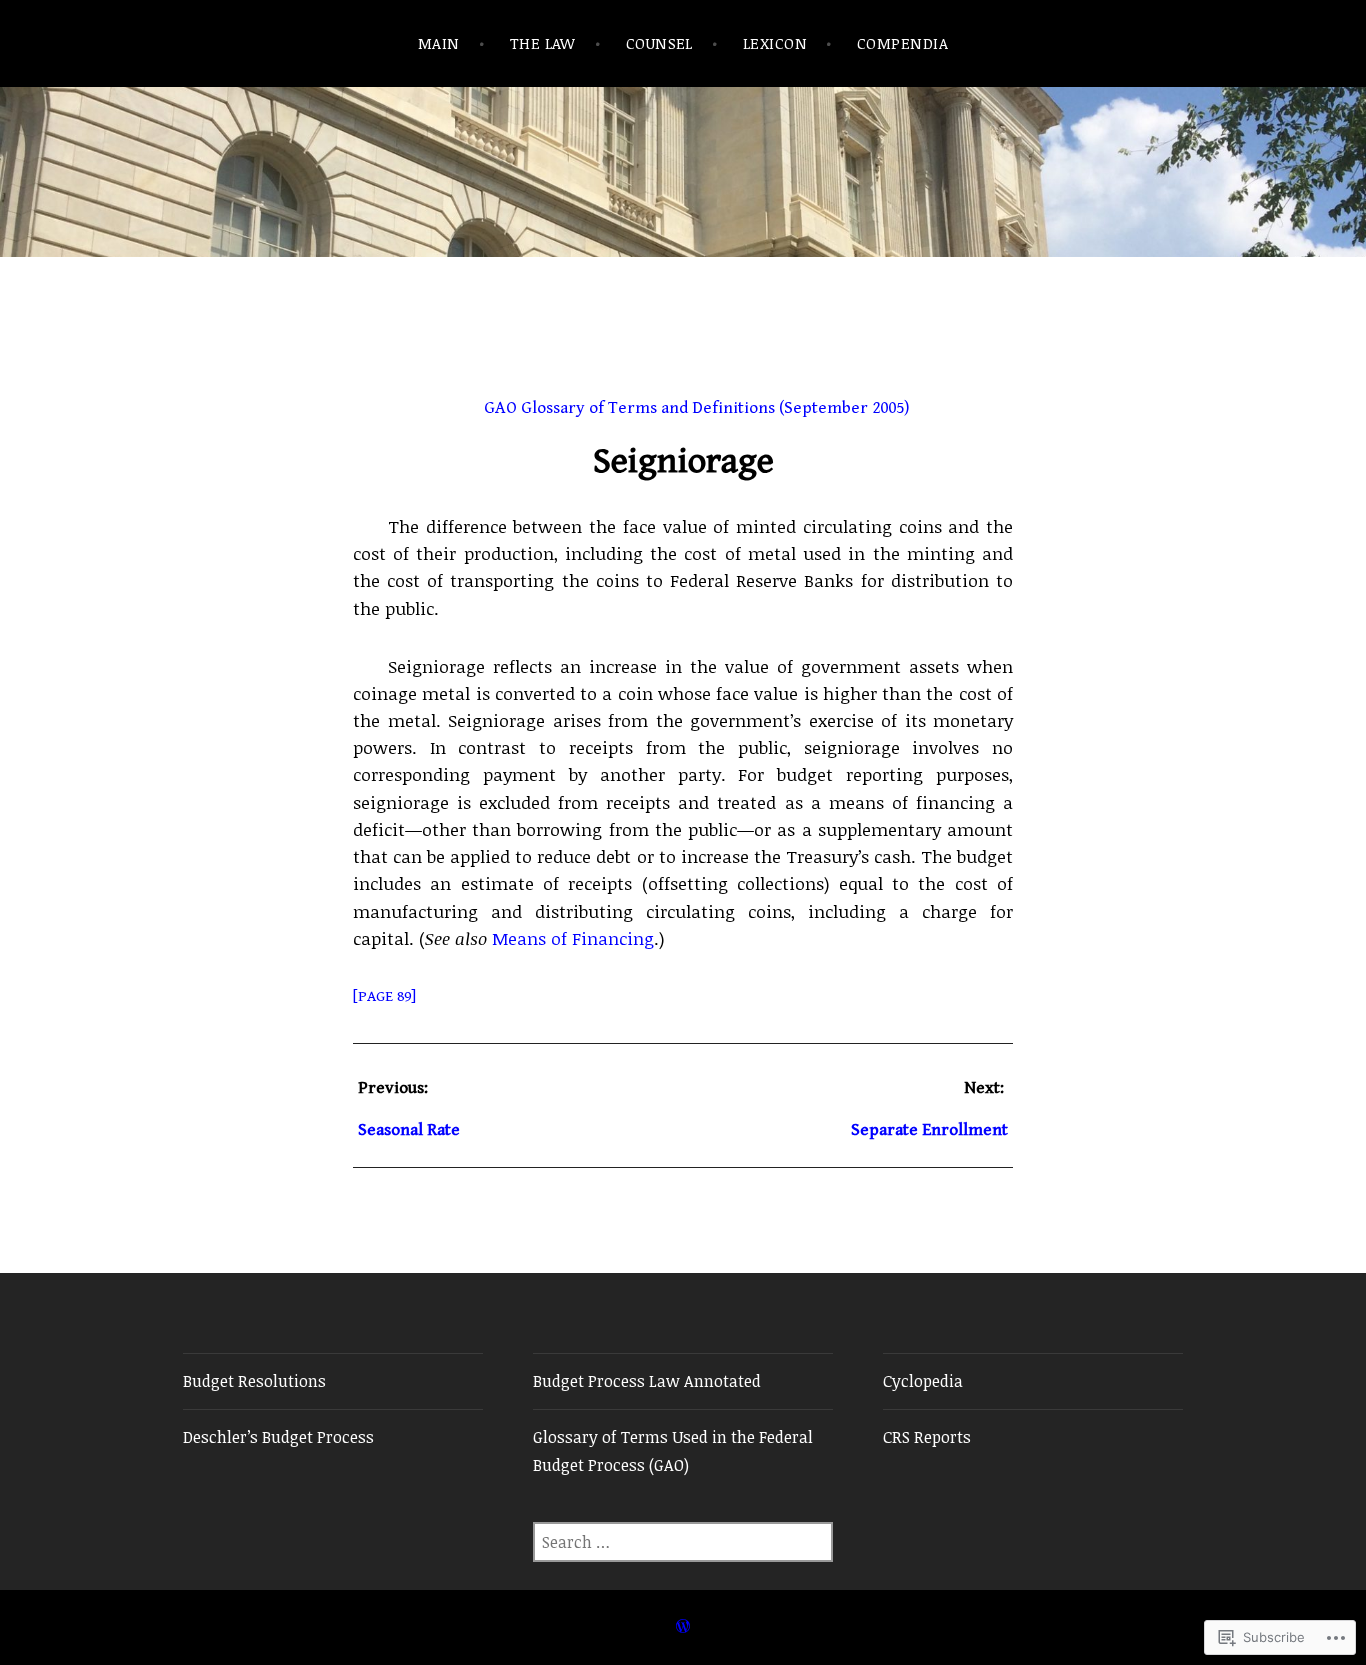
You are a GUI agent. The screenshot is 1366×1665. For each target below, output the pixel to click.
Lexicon (775, 43)
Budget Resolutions (254, 1381)
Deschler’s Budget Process (278, 1437)
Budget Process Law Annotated (647, 1381)
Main (439, 43)
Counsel (659, 43)
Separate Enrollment (929, 1130)
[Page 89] (384, 996)
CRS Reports (927, 1437)
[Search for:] (683, 1542)
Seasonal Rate (409, 1130)
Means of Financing (573, 938)
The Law (543, 43)
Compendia (902, 43)
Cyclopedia (923, 1381)
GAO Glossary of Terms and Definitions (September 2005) (697, 408)
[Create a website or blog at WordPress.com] (683, 1626)
